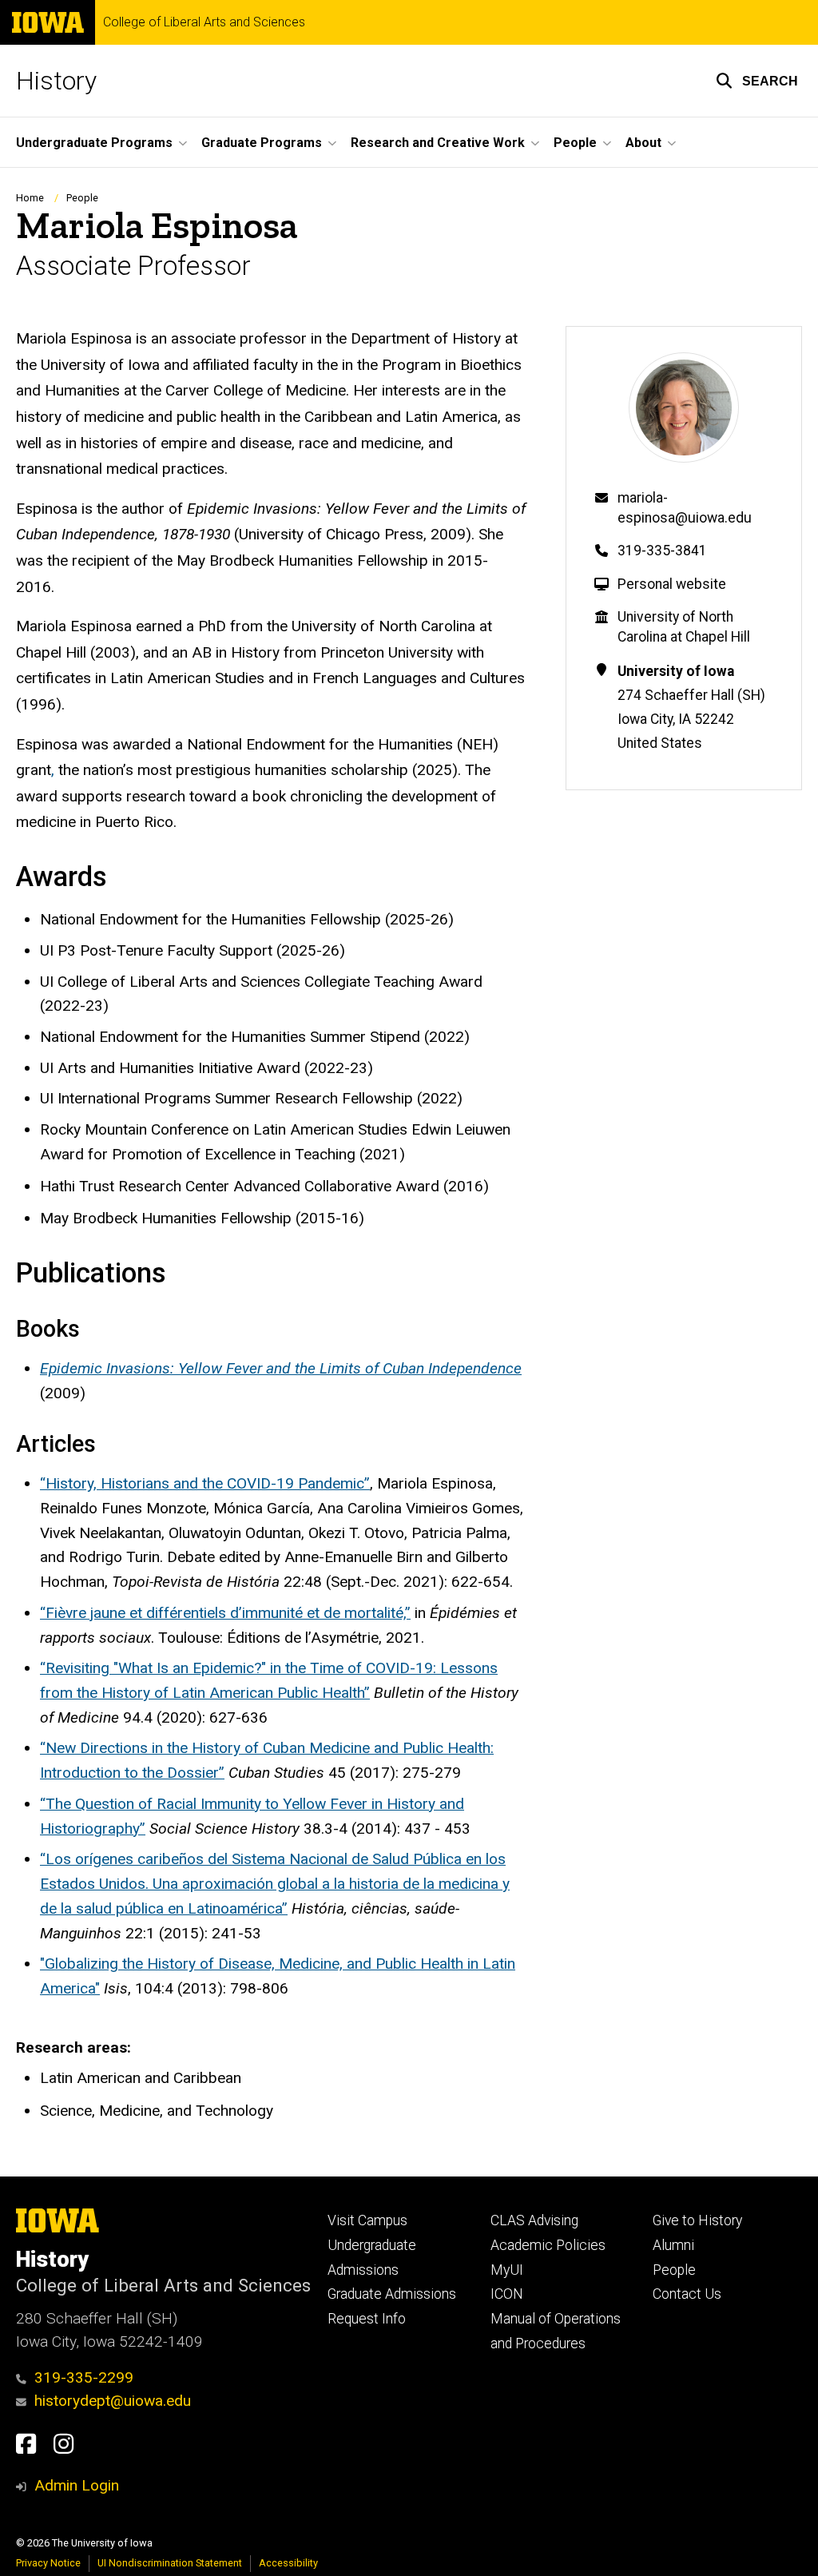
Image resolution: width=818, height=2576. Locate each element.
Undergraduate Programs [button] (94, 143)
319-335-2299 (84, 2377)
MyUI (507, 2270)
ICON (507, 2294)
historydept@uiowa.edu (113, 2401)
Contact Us (687, 2294)
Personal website (672, 584)
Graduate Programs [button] (262, 143)
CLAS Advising (534, 2220)
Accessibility (288, 2563)
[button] (757, 81)
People (82, 198)
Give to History (697, 2220)
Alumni (673, 2245)
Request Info (367, 2319)
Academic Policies (548, 2245)
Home (30, 198)
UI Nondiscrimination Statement (170, 2563)
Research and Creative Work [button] (438, 143)
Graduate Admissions (392, 2294)
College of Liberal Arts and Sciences (204, 22)
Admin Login (77, 2485)
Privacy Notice (48, 2563)
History (56, 81)
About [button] (643, 143)
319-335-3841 (662, 551)
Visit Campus (367, 2220)
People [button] (575, 143)
